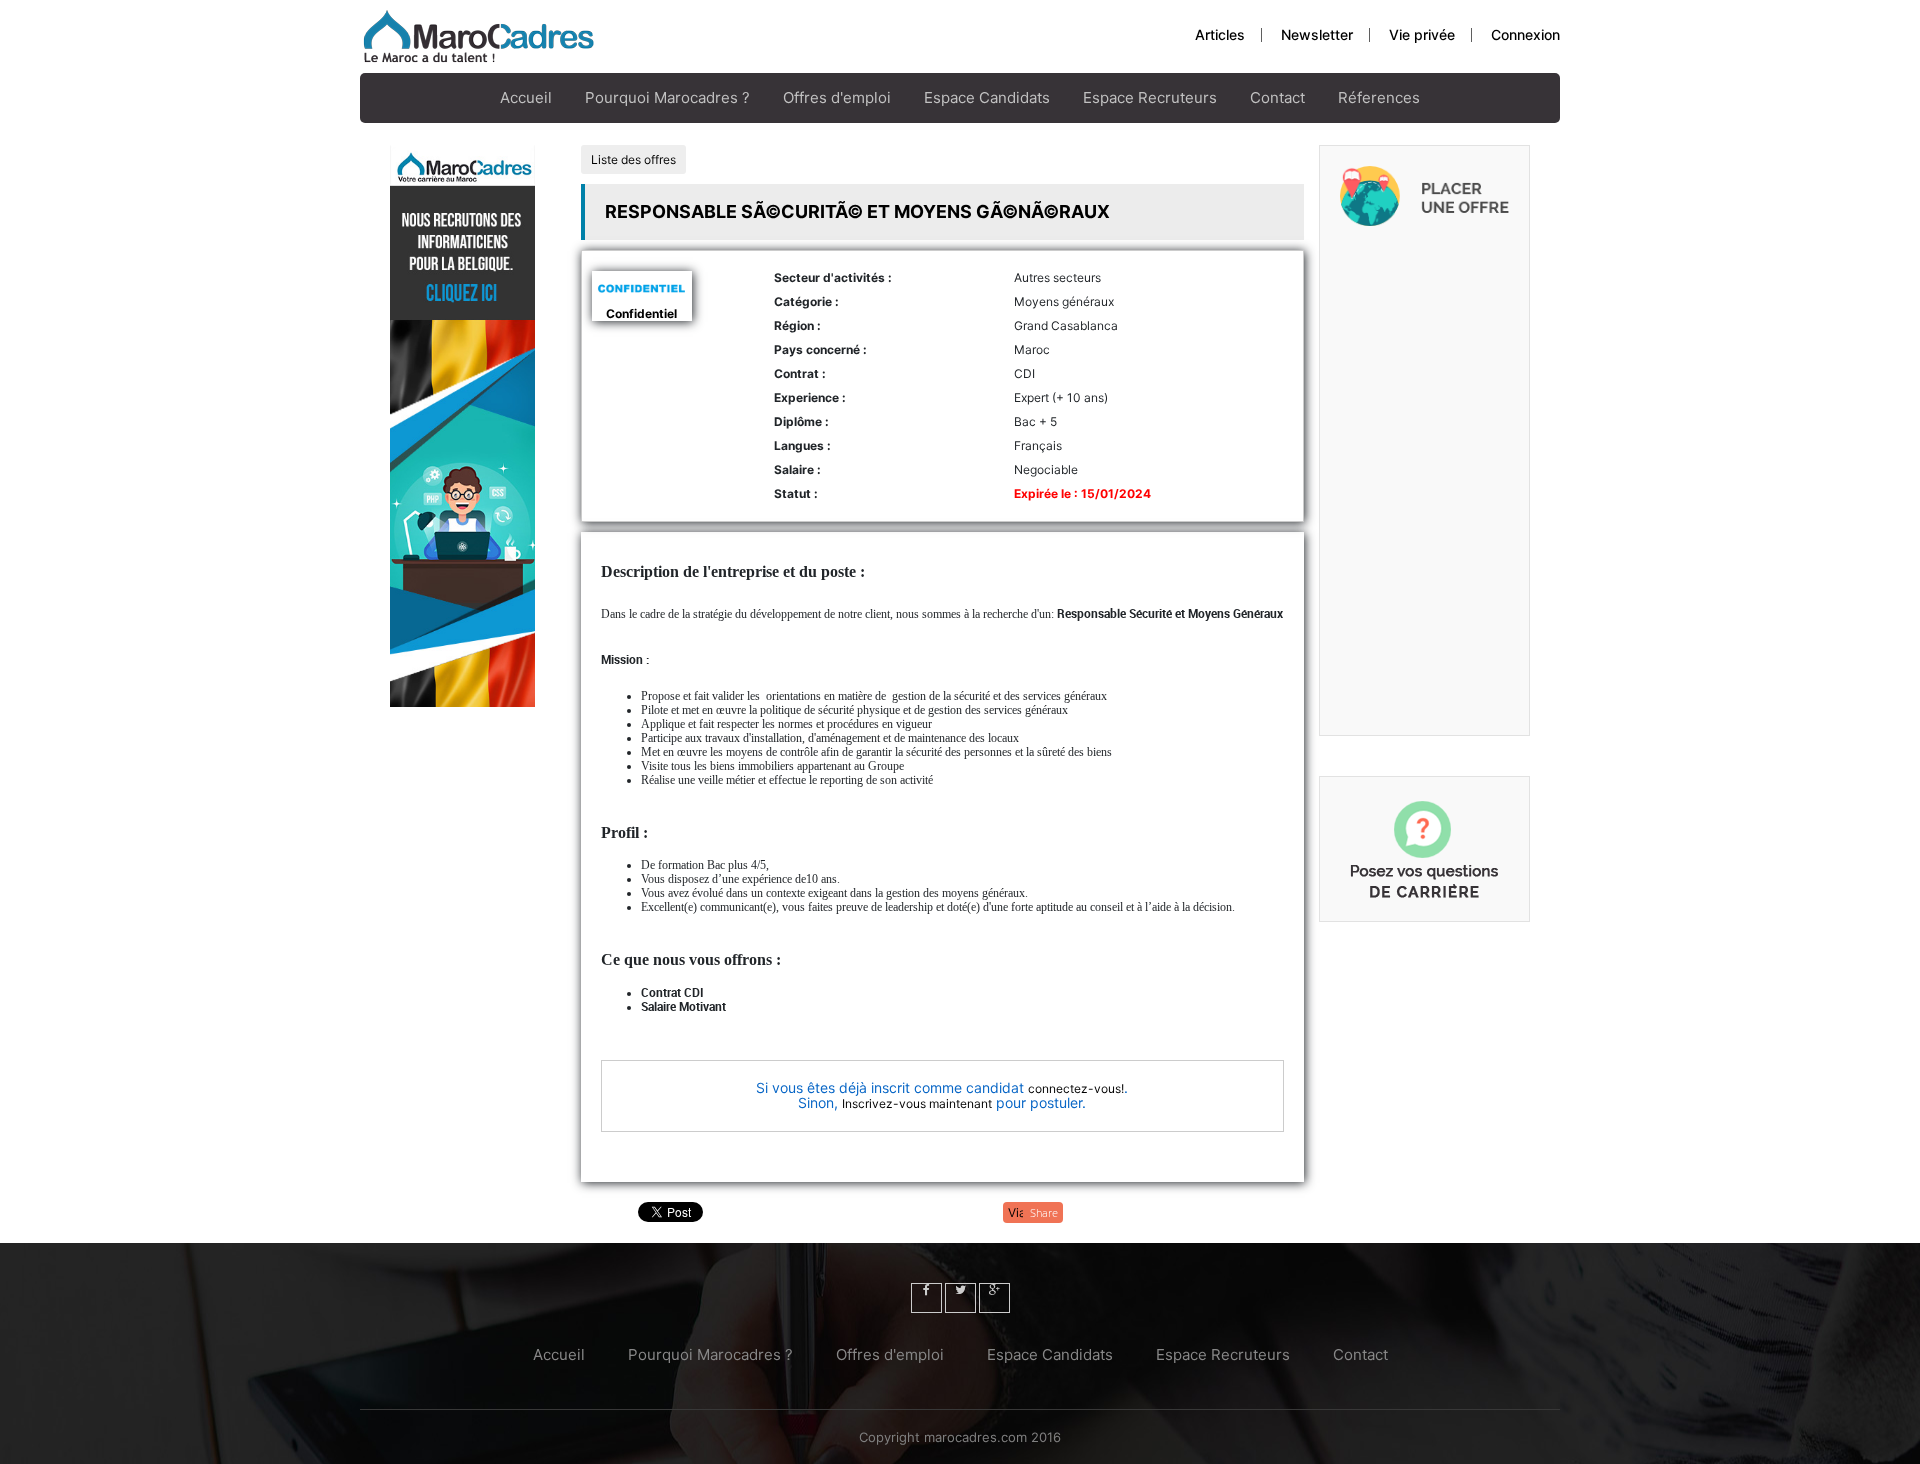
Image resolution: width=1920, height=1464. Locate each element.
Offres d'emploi (837, 97)
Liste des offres (633, 159)
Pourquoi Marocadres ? (667, 97)
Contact (1277, 97)
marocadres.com (975, 1437)
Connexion (1525, 34)
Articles (1220, 34)
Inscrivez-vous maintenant (917, 1103)
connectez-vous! (1076, 1088)
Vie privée (1422, 34)
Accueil (526, 97)
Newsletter (1317, 34)
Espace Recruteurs (1150, 97)
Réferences (1379, 97)
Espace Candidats (987, 97)
